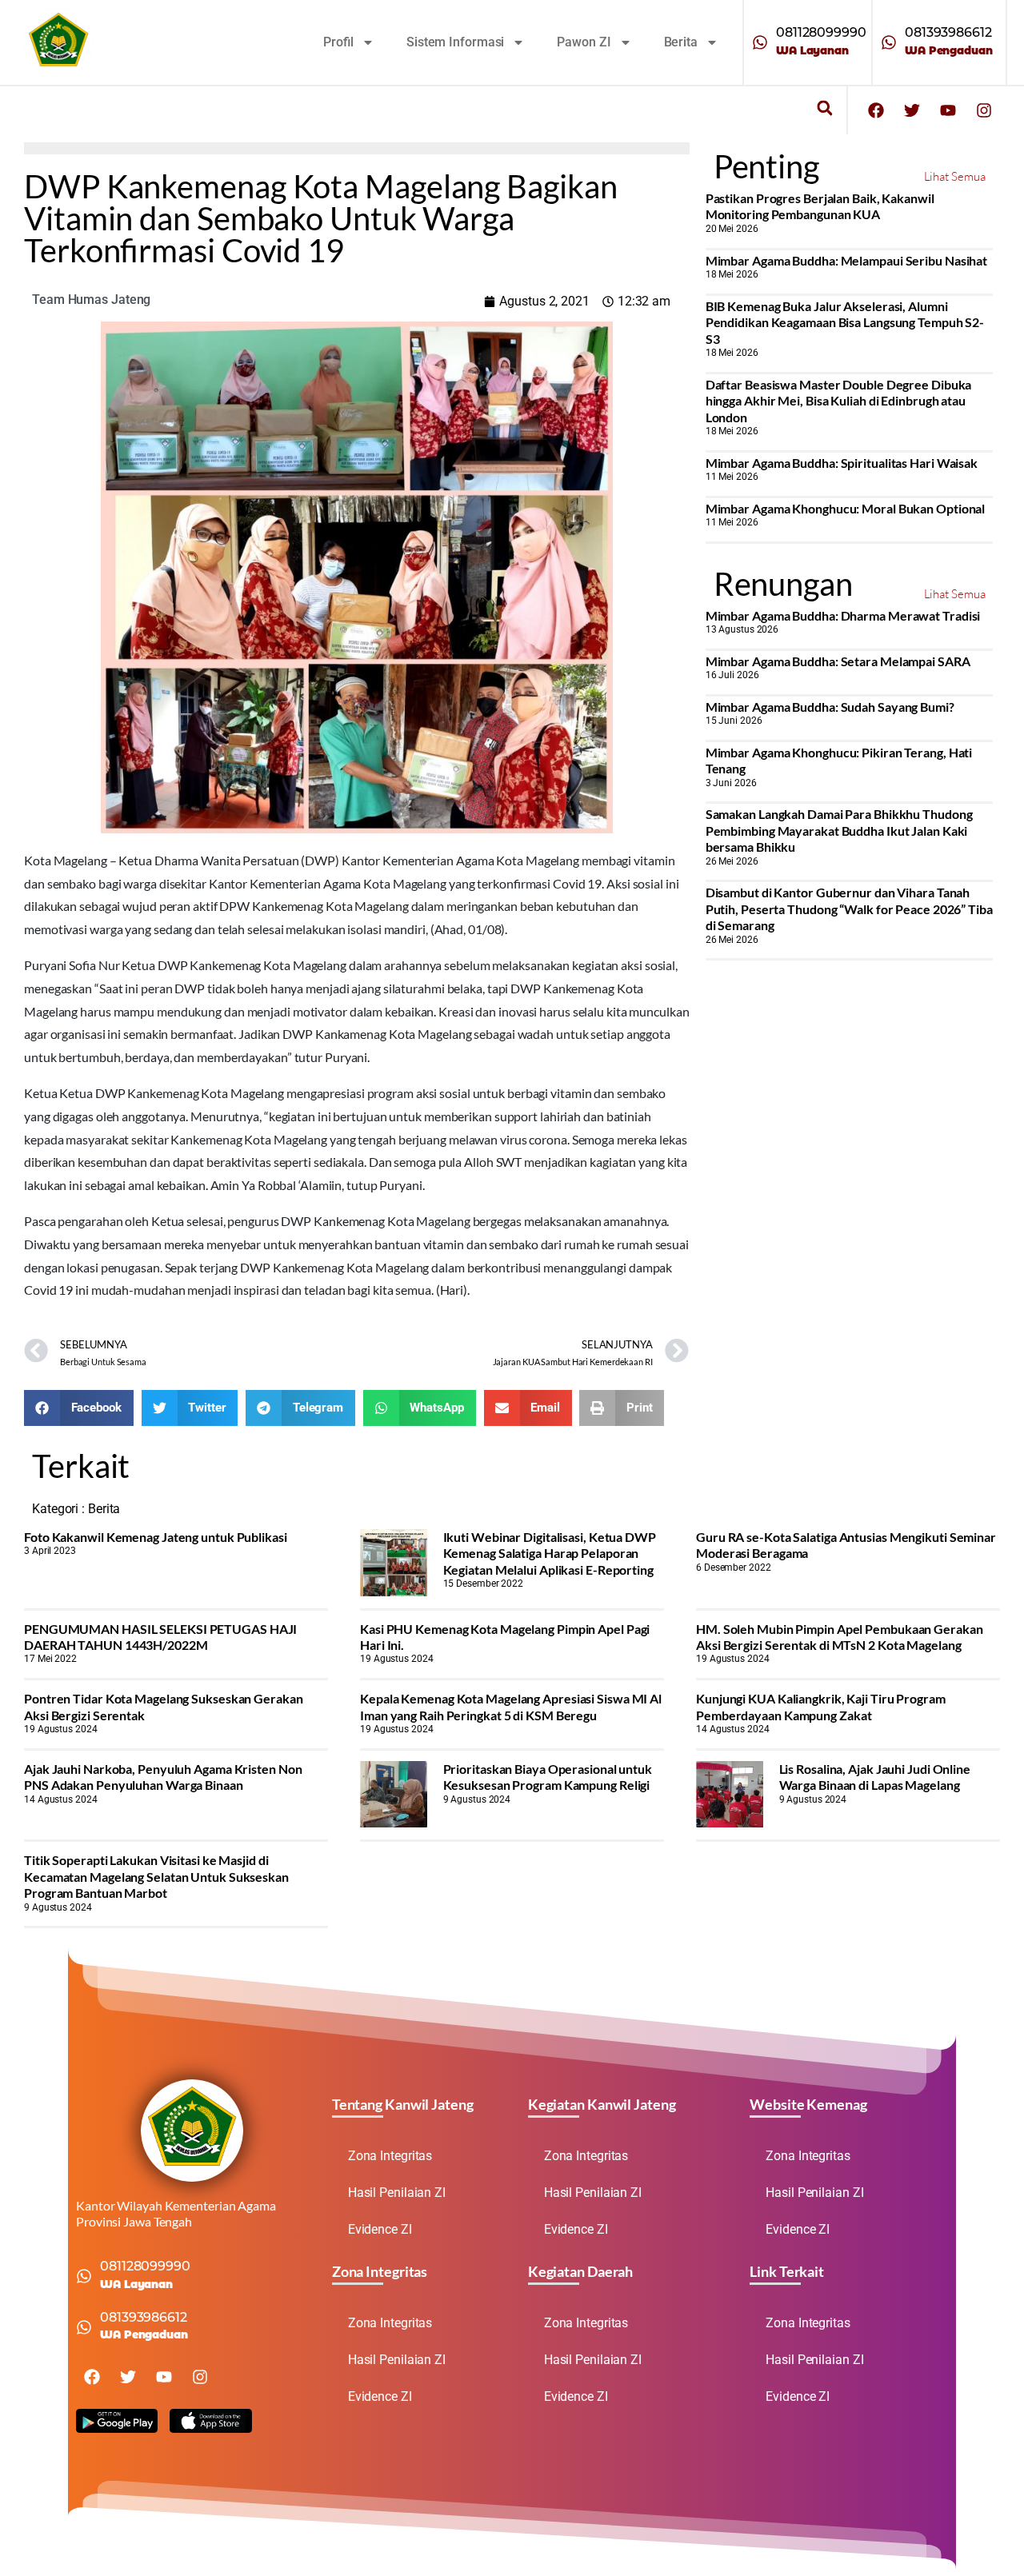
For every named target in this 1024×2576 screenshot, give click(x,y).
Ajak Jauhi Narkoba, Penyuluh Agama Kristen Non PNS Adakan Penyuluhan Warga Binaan (163, 1777)
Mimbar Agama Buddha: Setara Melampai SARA (838, 661)
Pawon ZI (584, 42)
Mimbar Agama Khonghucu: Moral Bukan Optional (846, 508)
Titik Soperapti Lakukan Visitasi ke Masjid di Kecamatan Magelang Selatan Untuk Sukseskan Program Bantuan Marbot (156, 1876)
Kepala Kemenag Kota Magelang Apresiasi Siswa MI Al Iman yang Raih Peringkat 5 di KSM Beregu (511, 1706)
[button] (824, 108)
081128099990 (821, 32)
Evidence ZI (380, 2229)
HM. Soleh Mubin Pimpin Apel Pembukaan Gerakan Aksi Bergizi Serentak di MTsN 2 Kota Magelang (840, 1637)
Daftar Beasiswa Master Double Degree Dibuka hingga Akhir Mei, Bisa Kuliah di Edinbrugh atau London (839, 401)
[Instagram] (984, 110)
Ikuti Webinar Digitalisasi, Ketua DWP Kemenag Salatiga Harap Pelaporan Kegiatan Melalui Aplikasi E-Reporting (550, 1553)
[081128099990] (760, 42)
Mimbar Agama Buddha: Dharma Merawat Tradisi (843, 615)
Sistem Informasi (455, 42)
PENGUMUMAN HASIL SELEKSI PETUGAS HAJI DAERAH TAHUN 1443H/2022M (160, 1637)
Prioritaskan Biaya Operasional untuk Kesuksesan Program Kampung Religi (548, 1777)
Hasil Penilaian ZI (397, 2193)
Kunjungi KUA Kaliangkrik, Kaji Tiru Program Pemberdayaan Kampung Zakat (821, 1706)
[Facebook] (876, 110)
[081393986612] (889, 42)
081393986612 (948, 32)
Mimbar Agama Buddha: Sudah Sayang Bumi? (830, 707)
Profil (338, 42)
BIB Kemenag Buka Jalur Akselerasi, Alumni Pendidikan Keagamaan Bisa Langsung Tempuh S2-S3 (845, 322)
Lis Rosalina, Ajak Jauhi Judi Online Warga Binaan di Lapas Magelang (875, 1777)
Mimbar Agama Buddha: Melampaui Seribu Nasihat (847, 260)
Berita (681, 42)
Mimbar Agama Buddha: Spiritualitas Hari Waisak (842, 463)
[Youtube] (948, 110)
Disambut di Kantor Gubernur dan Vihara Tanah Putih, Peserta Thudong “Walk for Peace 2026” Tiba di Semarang (849, 909)
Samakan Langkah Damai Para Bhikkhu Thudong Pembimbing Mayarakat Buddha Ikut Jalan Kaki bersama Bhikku (839, 830)
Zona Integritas (390, 2156)
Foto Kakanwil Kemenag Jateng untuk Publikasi (156, 1537)
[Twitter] (912, 110)
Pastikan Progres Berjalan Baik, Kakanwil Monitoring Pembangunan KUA (820, 206)
